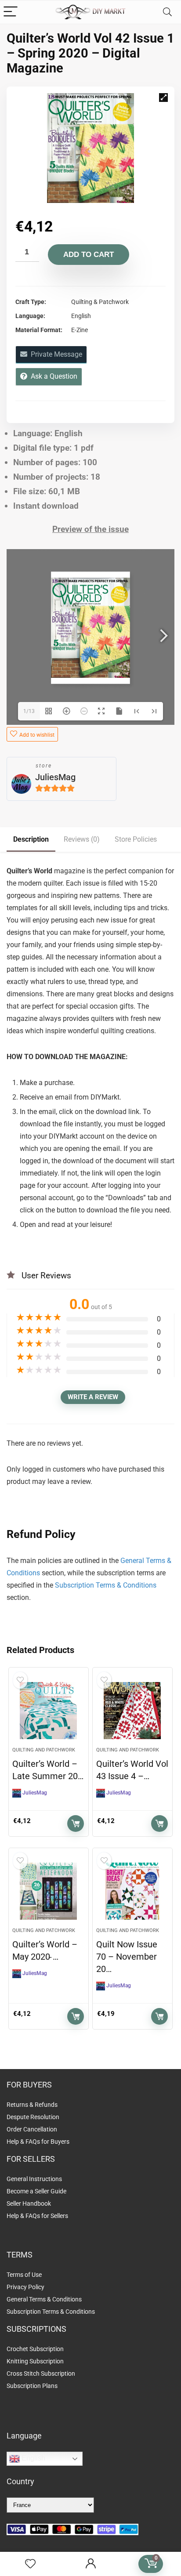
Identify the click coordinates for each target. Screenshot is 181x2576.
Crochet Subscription (35, 2349)
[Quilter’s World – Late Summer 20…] (49, 1711)
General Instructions (34, 2179)
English (33, 2458)
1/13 (29, 711)
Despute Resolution (33, 2117)
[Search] (167, 12)
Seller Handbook (29, 2203)
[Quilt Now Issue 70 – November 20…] (132, 1891)
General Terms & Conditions (44, 2299)
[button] (163, 98)
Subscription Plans (33, 2386)
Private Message (55, 354)
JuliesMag (55, 777)
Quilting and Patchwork (44, 1750)
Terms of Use (24, 2275)
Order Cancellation (32, 2129)
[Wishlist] (30, 2564)
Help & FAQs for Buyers (38, 2142)
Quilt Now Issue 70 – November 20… (127, 1957)
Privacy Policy (25, 2287)
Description (31, 839)
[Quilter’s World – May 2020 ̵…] (49, 1891)
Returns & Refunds (32, 2105)
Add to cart (89, 255)
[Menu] (11, 12)
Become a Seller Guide (36, 2191)
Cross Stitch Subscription (41, 2373)
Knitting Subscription (35, 2361)
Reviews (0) (82, 839)
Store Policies (136, 839)
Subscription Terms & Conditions (106, 1585)
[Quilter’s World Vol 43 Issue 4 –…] (132, 1711)
